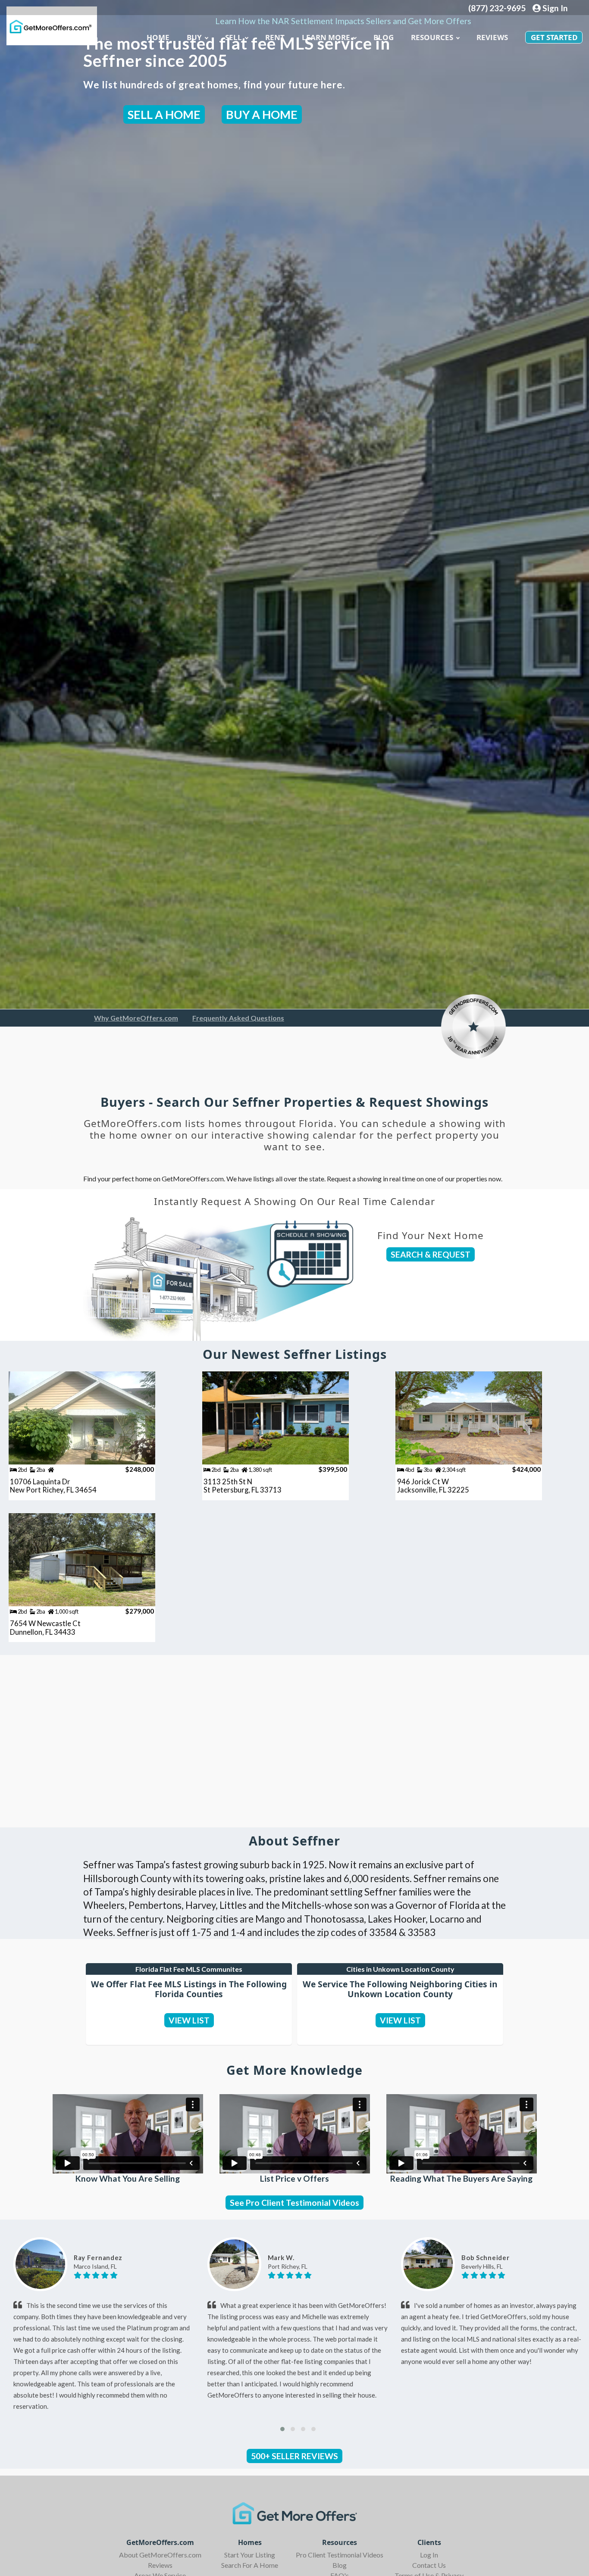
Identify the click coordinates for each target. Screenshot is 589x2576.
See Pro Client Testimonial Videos (294, 2203)
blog (384, 37)
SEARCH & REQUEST (431, 1254)
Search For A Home (250, 2565)
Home (158, 37)
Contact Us (429, 2565)
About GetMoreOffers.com (160, 2555)
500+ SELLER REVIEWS (294, 2456)
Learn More (326, 37)
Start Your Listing (250, 2555)
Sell (233, 37)
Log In (429, 2555)
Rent (275, 37)
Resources (432, 37)
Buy (194, 37)
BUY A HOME (262, 114)
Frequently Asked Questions (238, 1018)
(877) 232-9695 (497, 8)
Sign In (554, 8)
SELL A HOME (164, 114)
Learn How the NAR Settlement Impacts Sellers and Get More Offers (343, 21)
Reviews (492, 37)
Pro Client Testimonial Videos (340, 2555)
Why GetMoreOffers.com (136, 1018)
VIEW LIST (189, 2020)
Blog (340, 2565)
